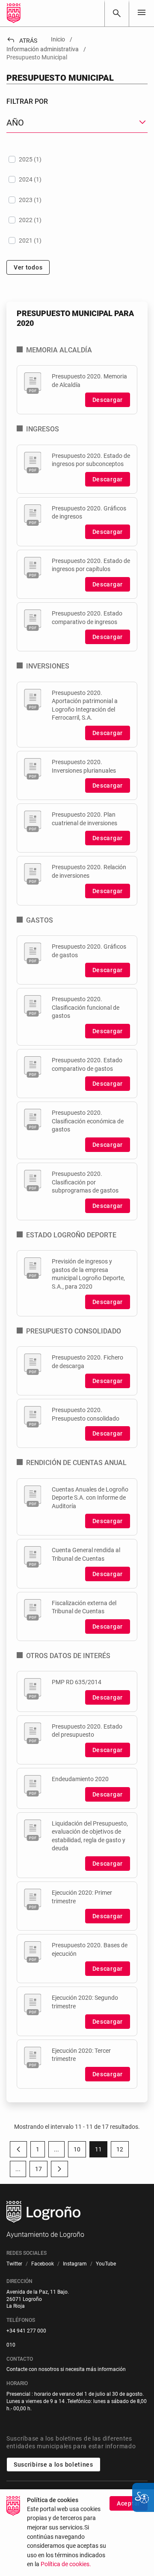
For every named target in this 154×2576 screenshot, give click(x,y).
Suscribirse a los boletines (53, 2465)
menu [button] (142, 12)
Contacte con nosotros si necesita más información (66, 2369)
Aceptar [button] (129, 2503)
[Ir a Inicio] (14, 13)
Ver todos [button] (28, 267)
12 (123, 2151)
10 (80, 2151)
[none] (142, 13)
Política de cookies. (66, 2564)
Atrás (22, 41)
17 (41, 2171)
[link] (117, 13)
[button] (56, 2149)
